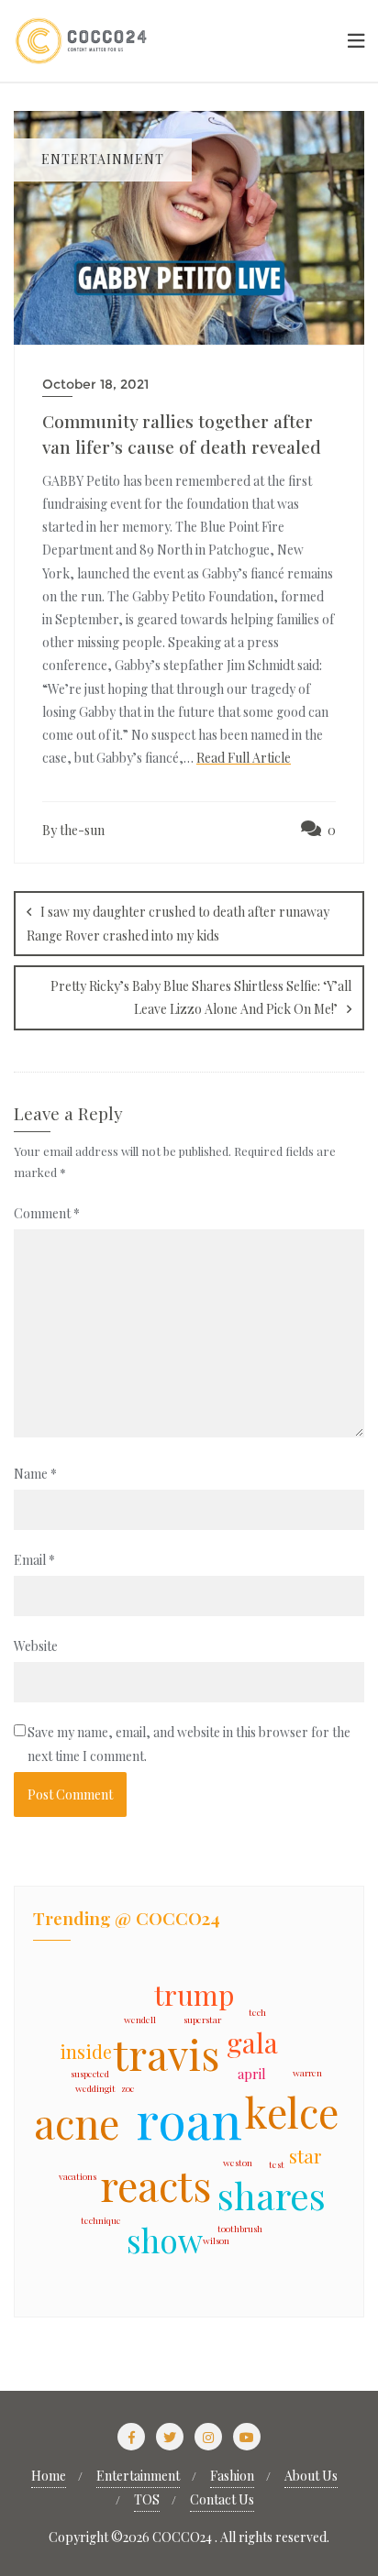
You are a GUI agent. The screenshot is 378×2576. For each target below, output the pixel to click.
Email (34, 1560)
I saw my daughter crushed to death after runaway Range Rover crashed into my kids (178, 924)
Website (36, 1646)
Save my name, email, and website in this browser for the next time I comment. (189, 1744)
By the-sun (73, 830)
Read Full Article (244, 758)
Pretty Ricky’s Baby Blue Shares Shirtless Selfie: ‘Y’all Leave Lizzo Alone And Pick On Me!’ (201, 997)
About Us (311, 2476)
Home (49, 2476)
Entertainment (138, 2476)
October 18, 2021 (95, 384)
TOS (147, 2499)
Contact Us (222, 2499)
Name (35, 1474)
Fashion (232, 2476)
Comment (47, 1213)
